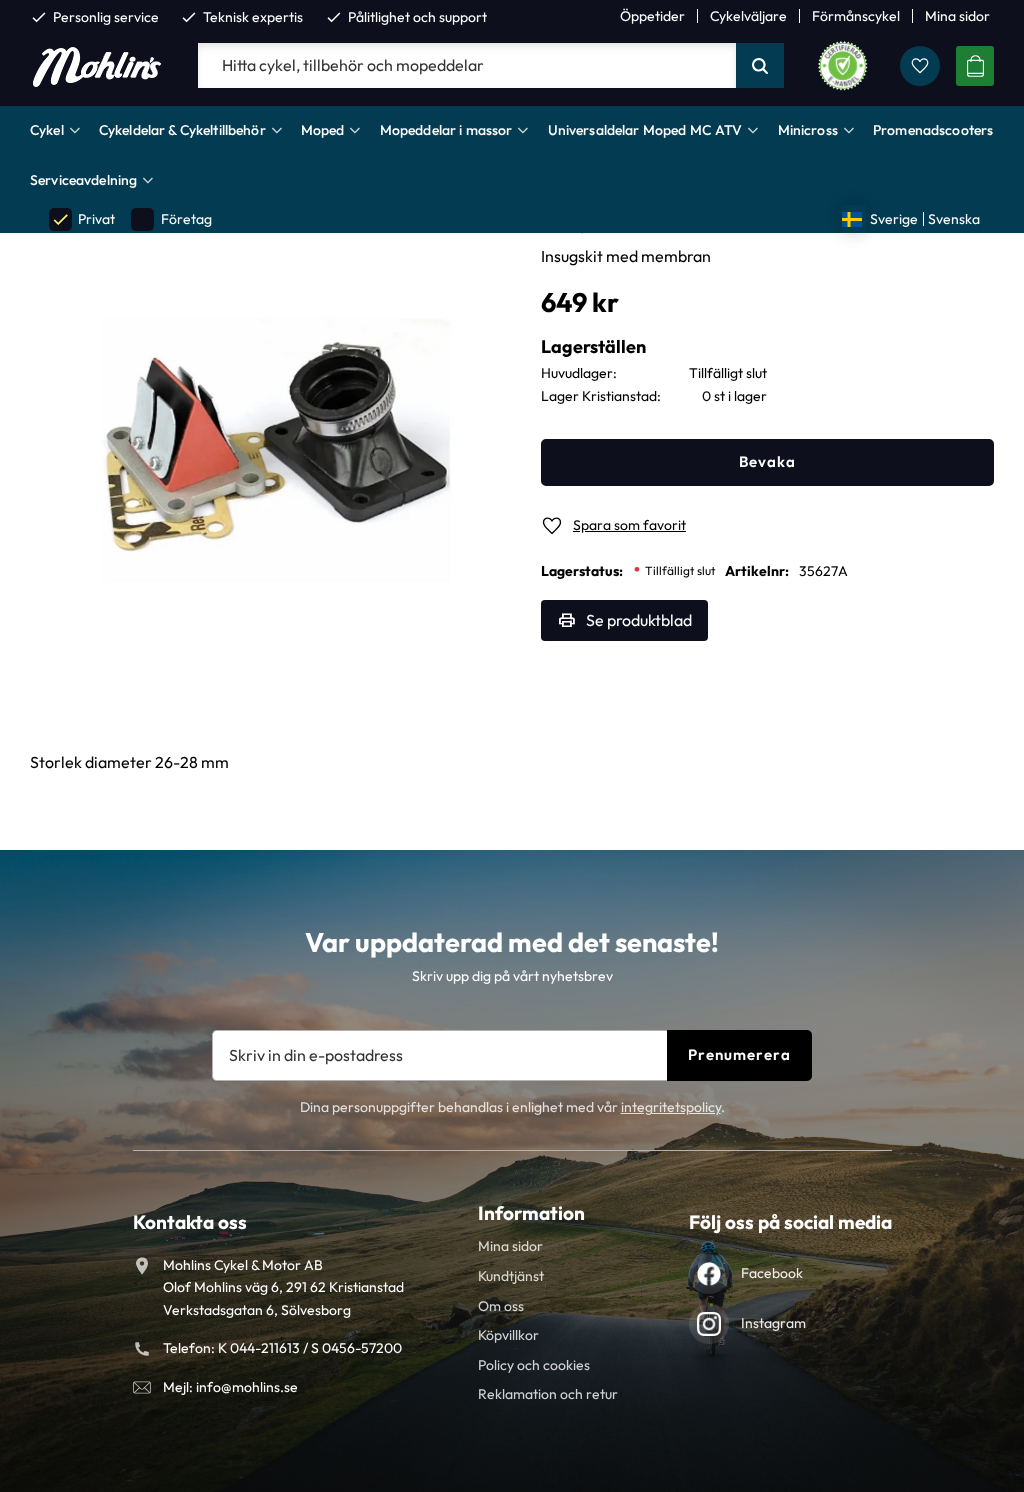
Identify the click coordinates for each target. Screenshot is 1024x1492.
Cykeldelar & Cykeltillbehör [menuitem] (182, 130)
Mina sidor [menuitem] (957, 16)
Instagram (773, 1323)
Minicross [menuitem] (808, 130)
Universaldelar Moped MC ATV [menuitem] (645, 130)
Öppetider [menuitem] (652, 16)
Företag (172, 219)
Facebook (772, 1273)
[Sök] (760, 66)
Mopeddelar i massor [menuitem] (446, 130)
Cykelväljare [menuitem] (748, 16)
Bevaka (767, 461)
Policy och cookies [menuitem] (534, 1365)
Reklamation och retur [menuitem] (548, 1394)
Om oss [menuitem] (501, 1306)
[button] (920, 66)
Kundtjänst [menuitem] (511, 1276)
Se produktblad (639, 620)
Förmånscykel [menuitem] (856, 16)
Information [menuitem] (531, 1213)
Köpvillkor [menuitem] (508, 1335)
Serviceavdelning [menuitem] (83, 180)
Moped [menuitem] (323, 130)
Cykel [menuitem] (47, 130)
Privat (83, 219)
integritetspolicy (671, 1107)
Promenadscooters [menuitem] (933, 130)
